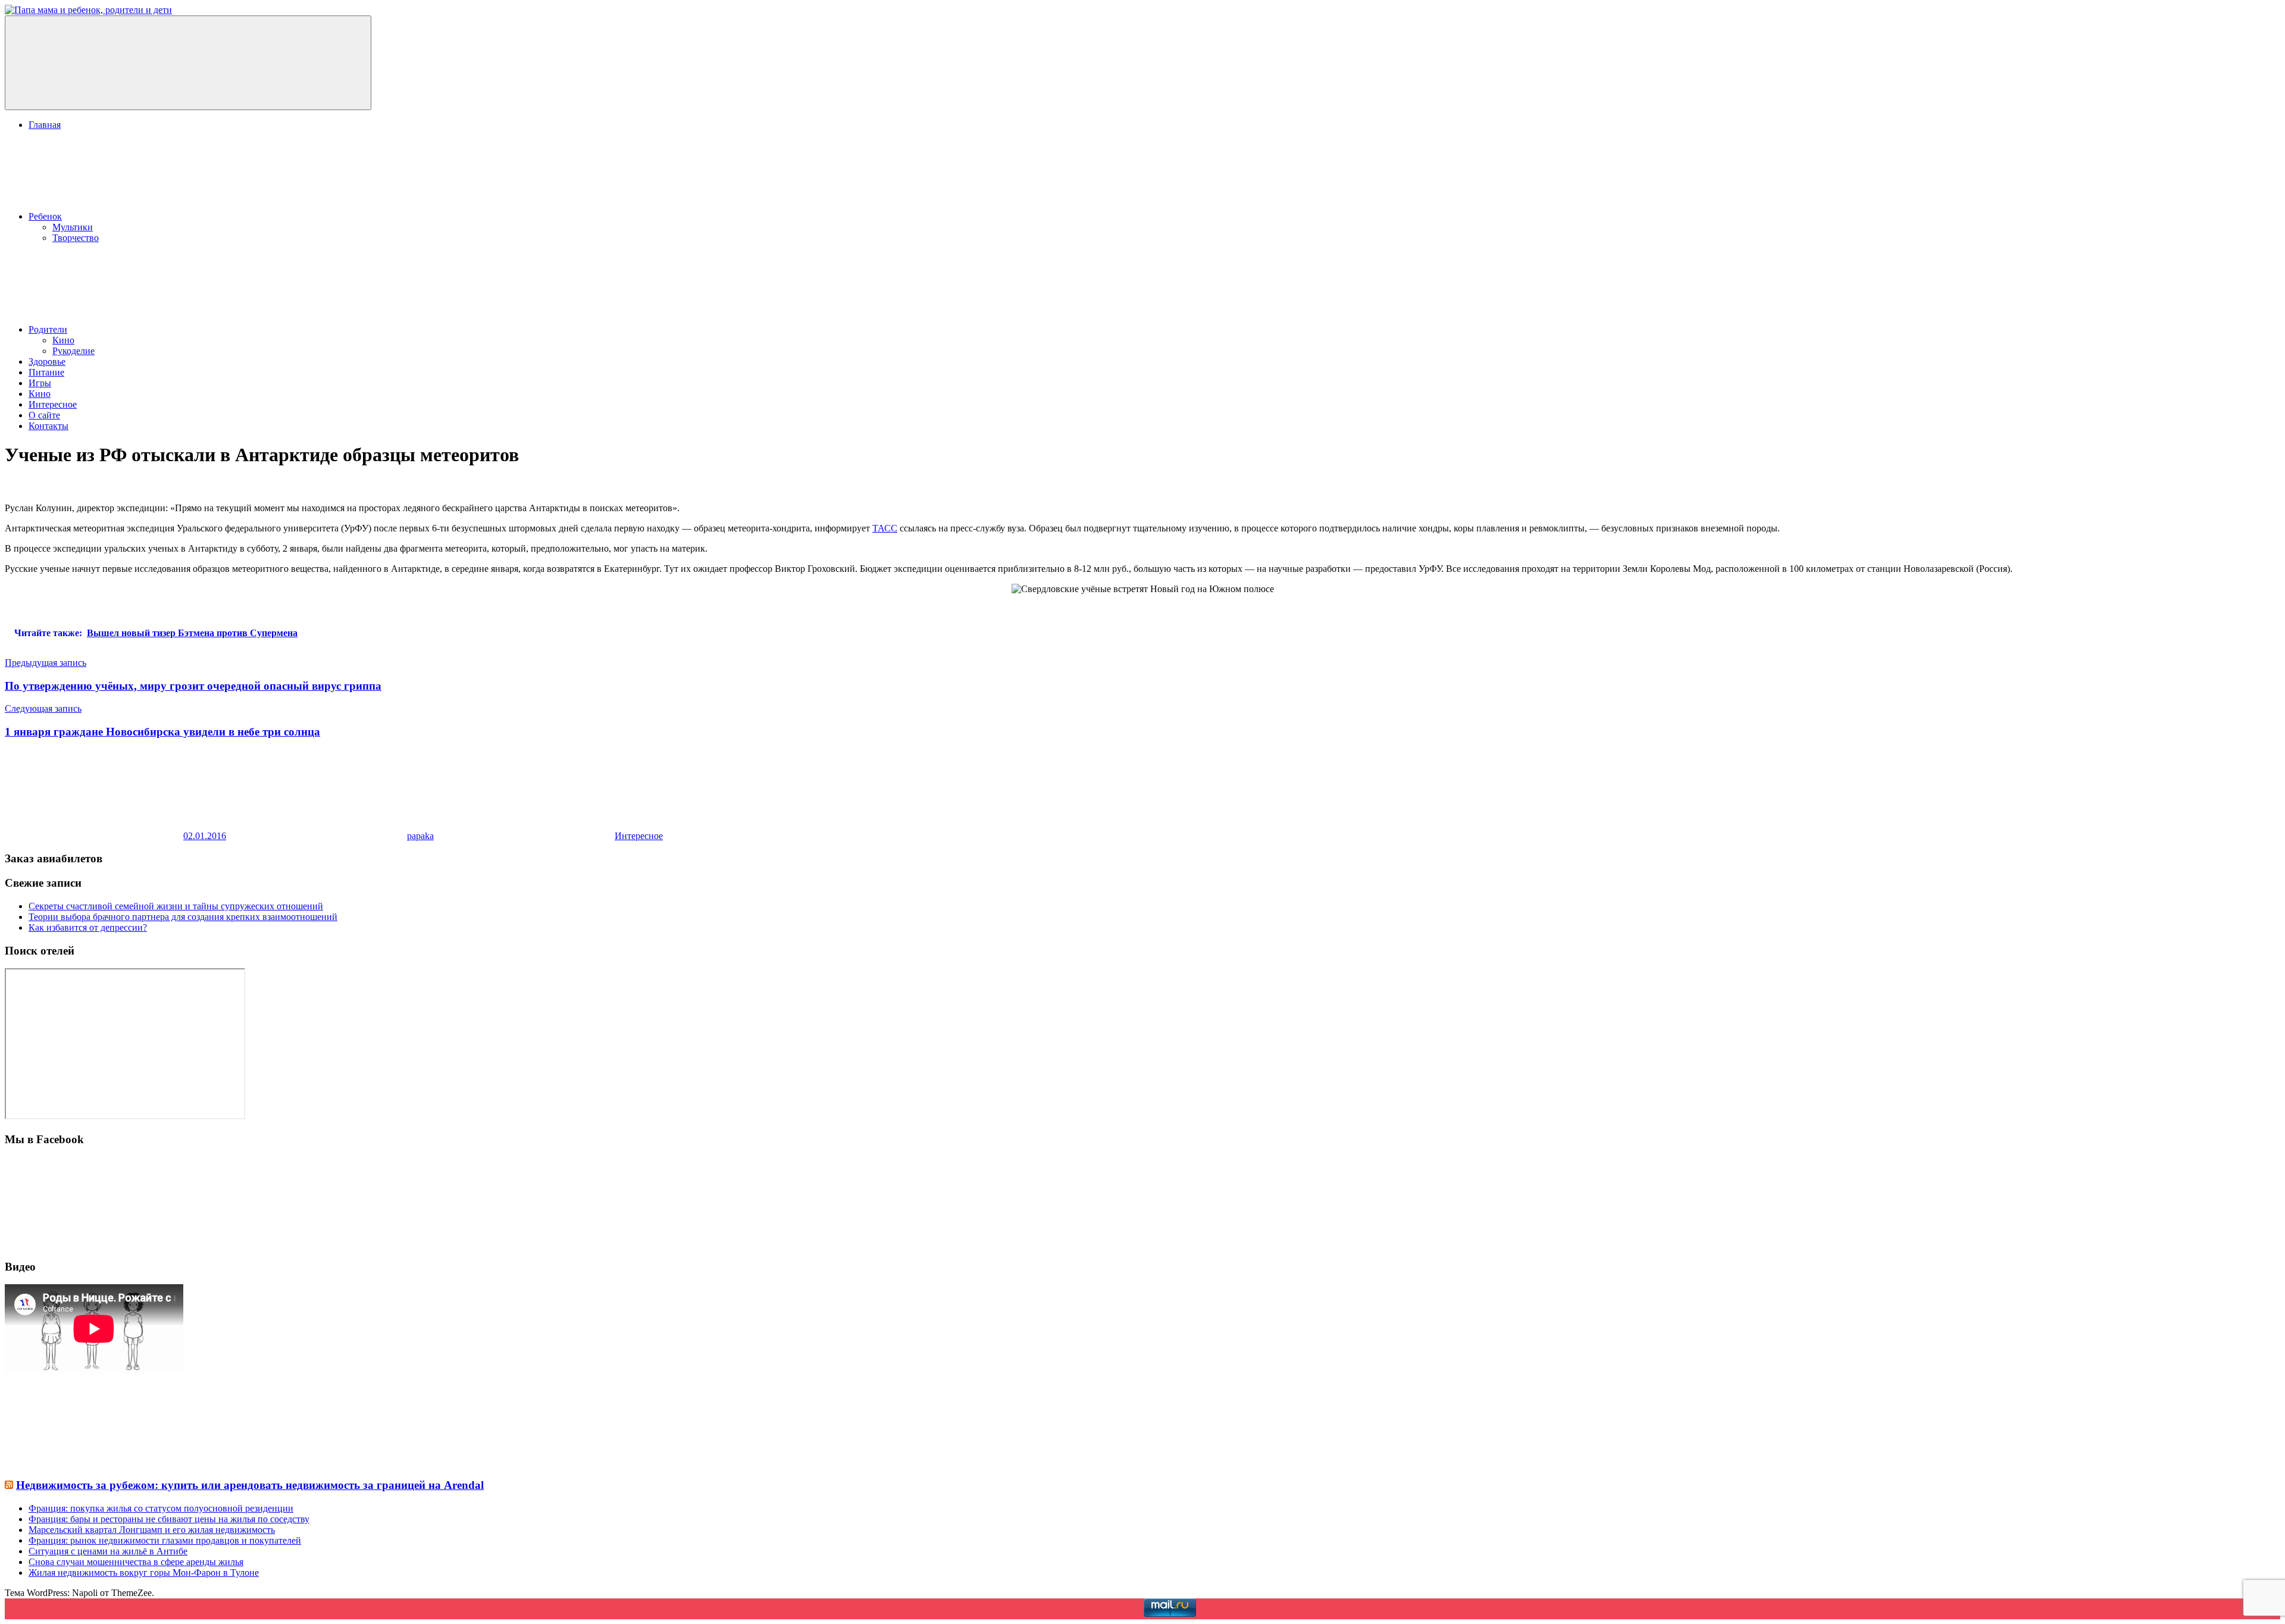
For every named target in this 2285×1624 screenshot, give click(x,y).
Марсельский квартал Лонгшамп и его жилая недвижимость (152, 1530)
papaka (420, 836)
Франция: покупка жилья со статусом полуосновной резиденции (161, 1508)
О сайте (44, 415)
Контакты (48, 426)
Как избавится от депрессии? (88, 927)
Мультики (73, 227)
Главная (45, 125)
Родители (48, 329)
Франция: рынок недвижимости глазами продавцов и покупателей (165, 1540)
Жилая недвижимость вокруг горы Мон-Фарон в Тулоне (144, 1573)
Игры (40, 383)
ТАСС (885, 528)
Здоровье (47, 362)
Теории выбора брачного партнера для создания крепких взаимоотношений (183, 917)
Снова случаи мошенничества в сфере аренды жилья (136, 1562)
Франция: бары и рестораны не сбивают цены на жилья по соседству (169, 1519)
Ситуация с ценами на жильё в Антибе (108, 1551)
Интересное (53, 404)
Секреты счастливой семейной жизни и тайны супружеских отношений (176, 906)
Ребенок (45, 216)
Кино (63, 340)
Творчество (76, 238)
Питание (46, 372)
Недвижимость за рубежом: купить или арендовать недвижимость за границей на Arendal (250, 1485)
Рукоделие (73, 351)
